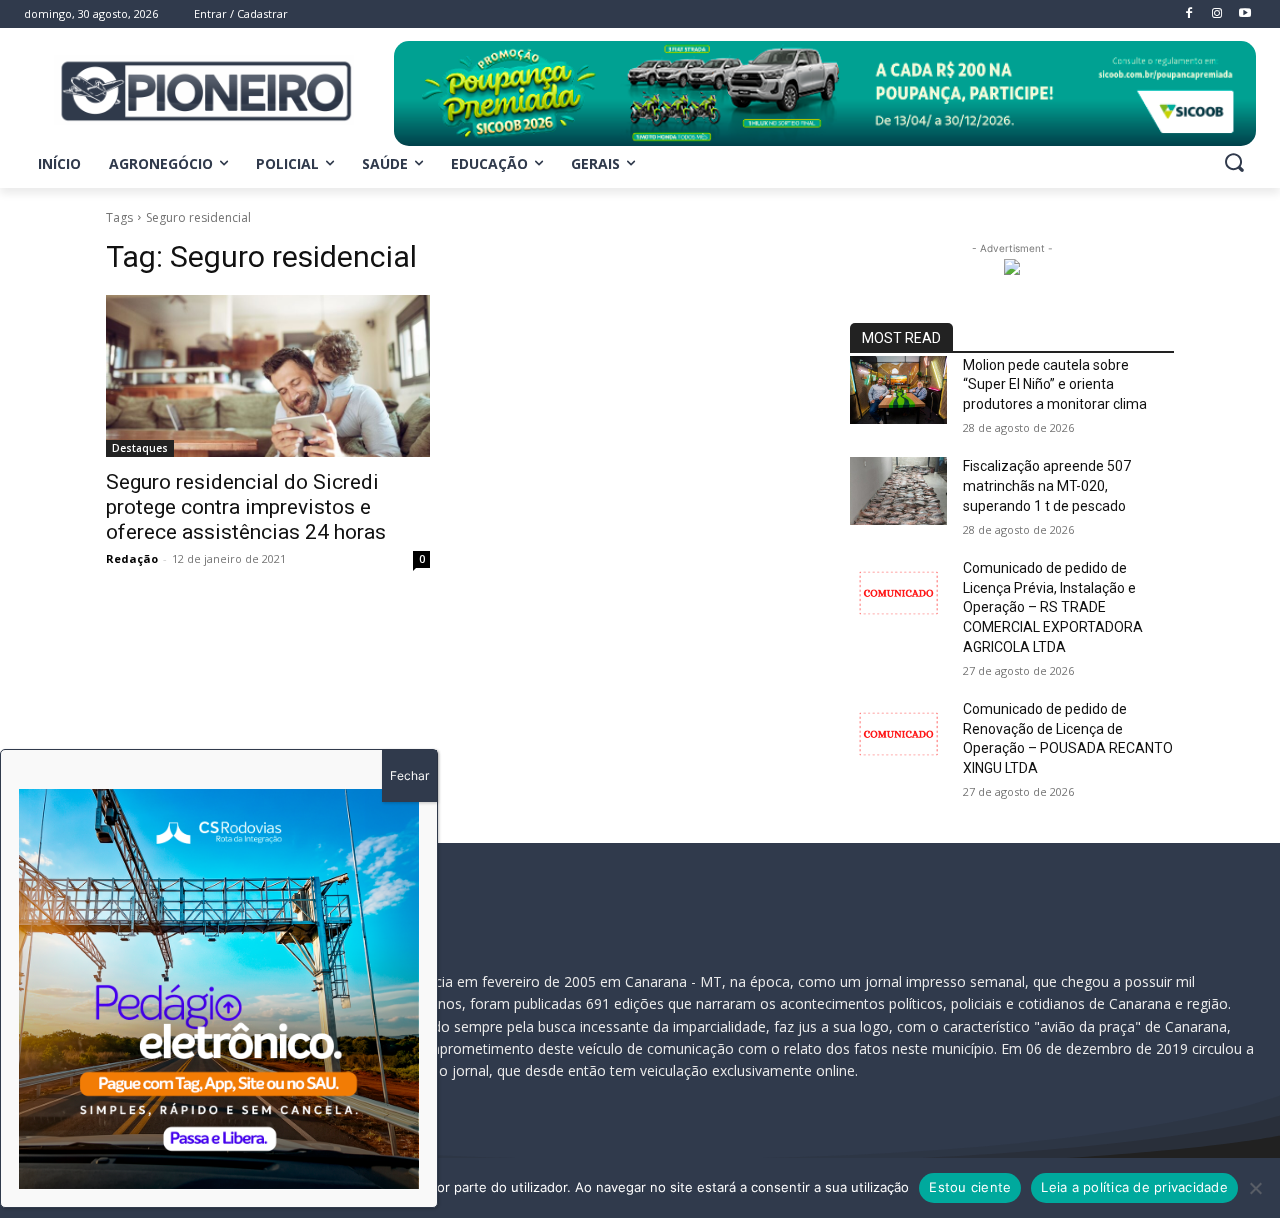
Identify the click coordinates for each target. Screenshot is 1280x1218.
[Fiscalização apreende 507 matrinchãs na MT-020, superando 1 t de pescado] (898, 491)
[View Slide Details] (825, 93)
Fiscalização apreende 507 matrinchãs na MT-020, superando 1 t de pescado (1047, 485)
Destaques (140, 448)
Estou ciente (970, 1187)
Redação (132, 558)
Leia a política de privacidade (1134, 1187)
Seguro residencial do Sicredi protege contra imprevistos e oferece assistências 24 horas (246, 507)
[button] (1234, 162)
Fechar (409, 775)
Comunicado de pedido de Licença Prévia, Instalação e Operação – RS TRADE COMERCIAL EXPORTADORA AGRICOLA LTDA (1053, 607)
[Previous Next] (219, 989)
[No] (1255, 1188)
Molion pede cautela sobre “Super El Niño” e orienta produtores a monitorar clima (1055, 384)
